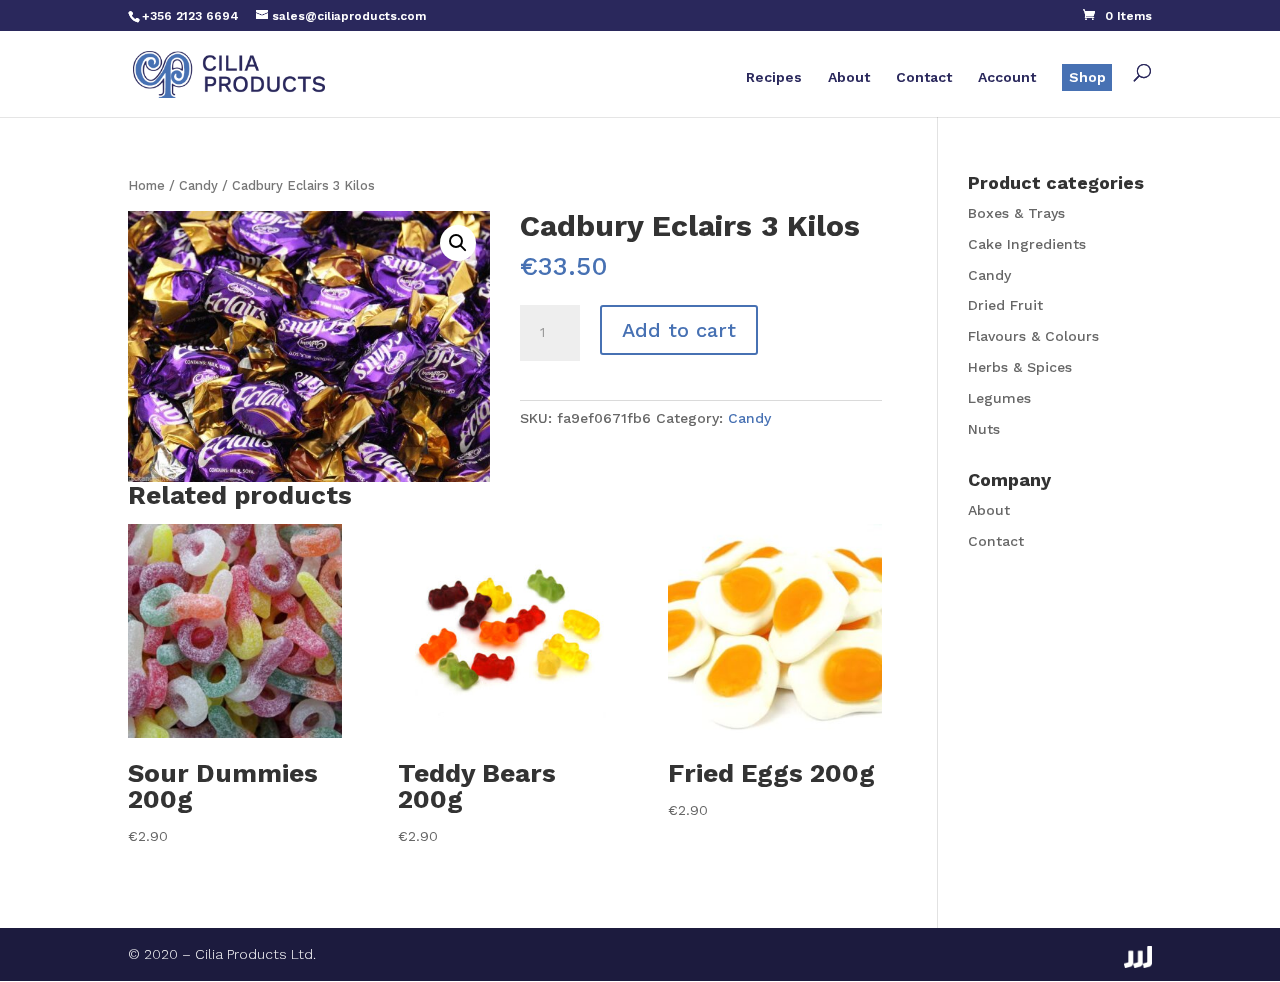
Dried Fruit (1005, 305)
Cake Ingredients (1027, 244)
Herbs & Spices (1020, 367)
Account (1007, 77)
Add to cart (679, 330)
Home (146, 185)
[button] (458, 243)
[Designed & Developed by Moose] (1138, 957)
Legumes (999, 398)
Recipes (774, 77)
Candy (198, 185)
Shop (1087, 77)
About (849, 77)
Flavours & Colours (1033, 336)
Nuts (984, 429)
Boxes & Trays (1016, 213)
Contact (924, 77)
